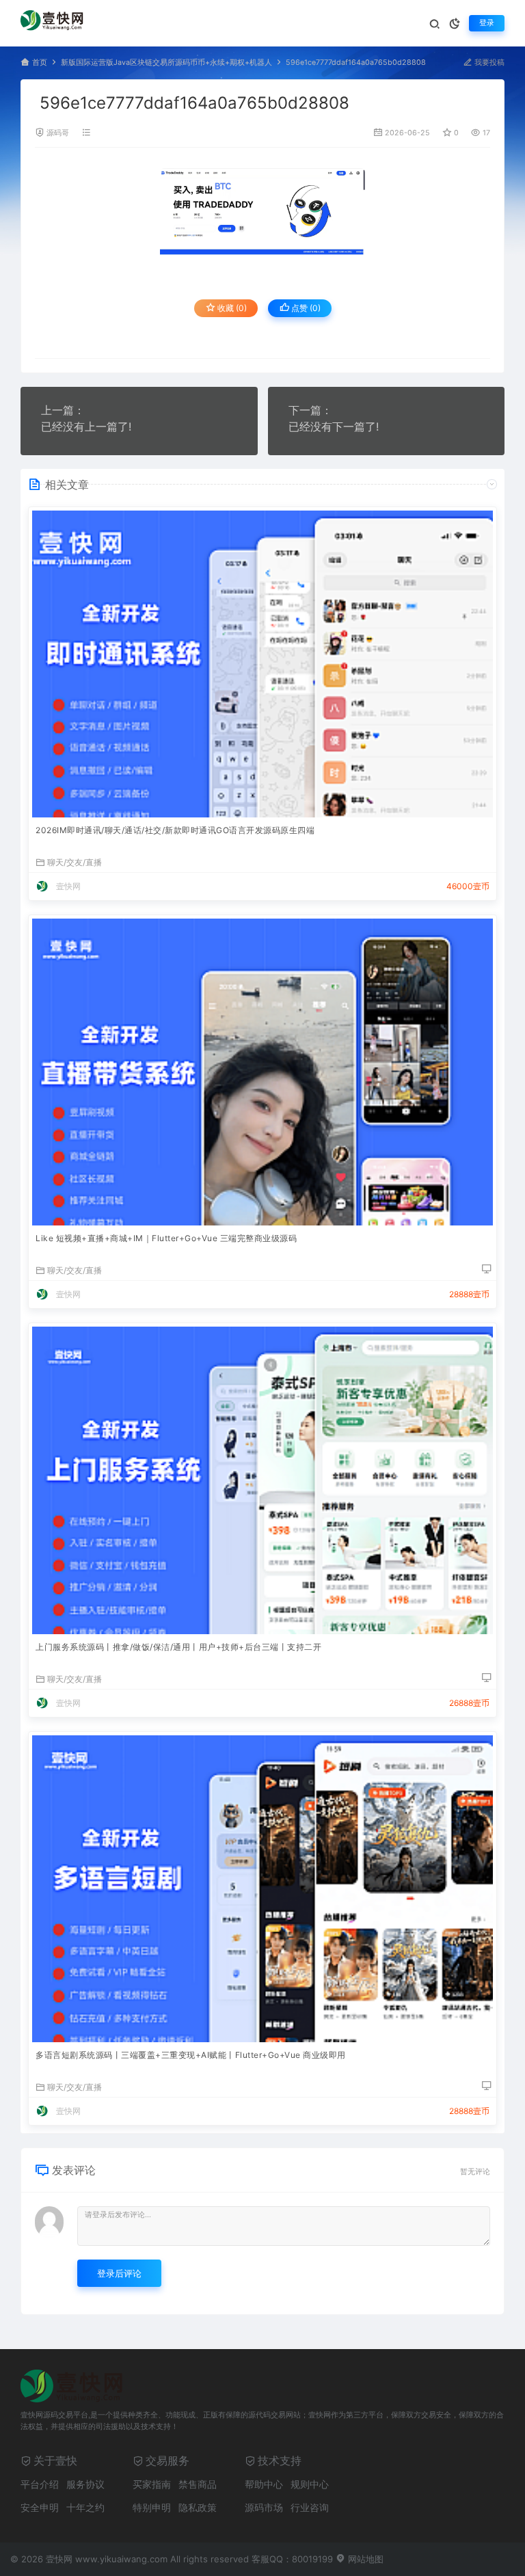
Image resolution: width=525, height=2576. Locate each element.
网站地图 (364, 2559)
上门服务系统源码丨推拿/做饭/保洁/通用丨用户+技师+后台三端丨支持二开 (178, 1647)
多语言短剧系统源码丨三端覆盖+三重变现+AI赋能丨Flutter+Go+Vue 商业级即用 (191, 2055)
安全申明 (40, 2507)
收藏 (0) (231, 308)
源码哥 (58, 133)
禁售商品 (198, 2484)
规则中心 (310, 2484)
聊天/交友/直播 (75, 862)
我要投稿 (488, 63)
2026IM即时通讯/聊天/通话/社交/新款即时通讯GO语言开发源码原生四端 (175, 830)
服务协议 (85, 2484)
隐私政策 (198, 2507)
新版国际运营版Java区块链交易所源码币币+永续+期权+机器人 (166, 63)
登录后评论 (119, 2273)
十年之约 (85, 2507)
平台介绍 (40, 2484)
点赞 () (305, 308)
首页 (40, 63)
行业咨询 (310, 2507)
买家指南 (152, 2484)
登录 (487, 23)
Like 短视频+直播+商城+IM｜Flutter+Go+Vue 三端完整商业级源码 (166, 1238)
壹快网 (68, 886)
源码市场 (264, 2507)
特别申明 (152, 2507)
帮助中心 (264, 2484)
